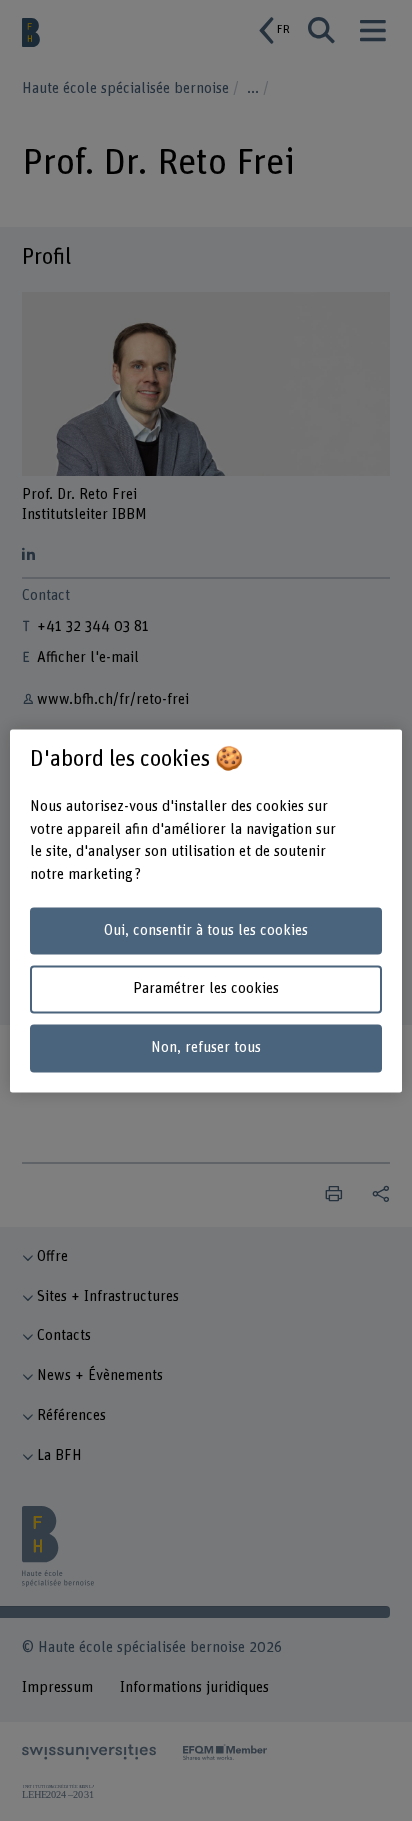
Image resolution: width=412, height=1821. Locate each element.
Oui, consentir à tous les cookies (206, 930)
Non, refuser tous (206, 1048)
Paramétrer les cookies (206, 989)
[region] (205, 910)
